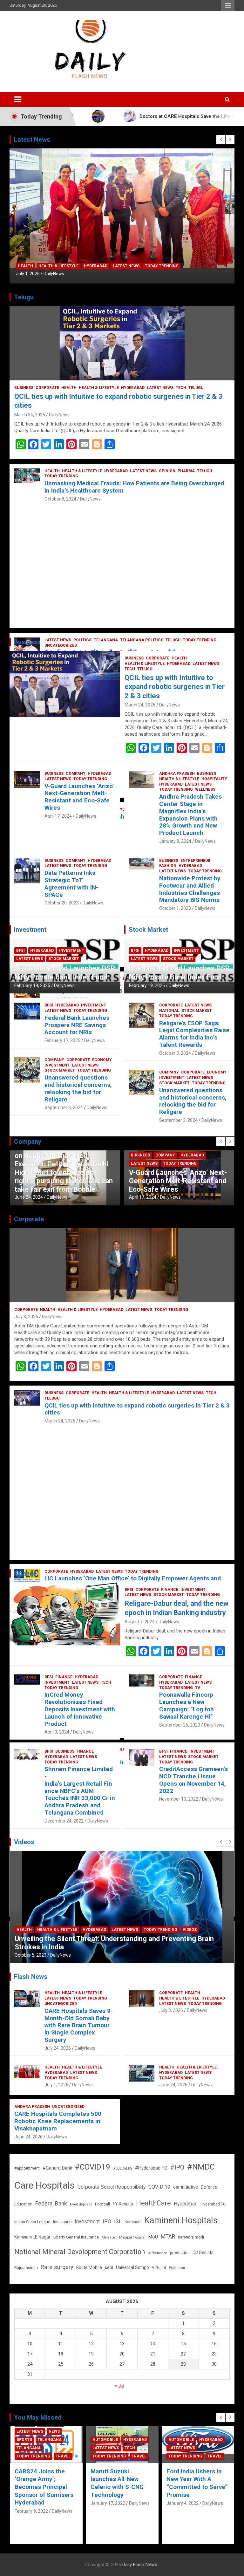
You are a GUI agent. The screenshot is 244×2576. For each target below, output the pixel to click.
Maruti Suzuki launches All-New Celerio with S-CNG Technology (41, 2483)
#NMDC (201, 2167)
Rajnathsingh (26, 2268)
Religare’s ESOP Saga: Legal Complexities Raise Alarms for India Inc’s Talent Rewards (194, 1034)
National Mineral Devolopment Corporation (80, 2252)
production (180, 2253)
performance (157, 2253)
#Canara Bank (57, 2168)
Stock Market (64, 959)
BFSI (20, 951)
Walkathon (177, 2268)
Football (102, 2204)
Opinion (167, 471)
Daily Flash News (140, 2565)
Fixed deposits (81, 2204)
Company (76, 773)
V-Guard (159, 2268)
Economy (102, 1060)
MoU (153, 2237)
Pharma (186, 471)
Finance (170, 1590)
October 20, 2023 (62, 903)
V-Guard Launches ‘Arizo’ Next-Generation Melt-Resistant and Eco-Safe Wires (79, 797)
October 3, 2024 (175, 1053)
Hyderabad (96, 266)
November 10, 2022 (179, 1799)
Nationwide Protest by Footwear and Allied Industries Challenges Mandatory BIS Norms (190, 889)
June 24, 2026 (173, 2085)
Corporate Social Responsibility (112, 2187)
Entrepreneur (195, 861)
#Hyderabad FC (151, 2168)
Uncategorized (61, 2004)
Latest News (126, 266)
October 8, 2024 (60, 499)
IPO (107, 2222)
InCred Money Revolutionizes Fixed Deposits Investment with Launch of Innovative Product (80, 1709)
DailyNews (54, 274)
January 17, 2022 (32, 2503)
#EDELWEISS (123, 2168)
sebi (109, 2267)
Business (24, 388)
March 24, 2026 (30, 415)
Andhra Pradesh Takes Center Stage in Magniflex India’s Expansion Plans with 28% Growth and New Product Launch (190, 815)
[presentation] (221, 140)
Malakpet (109, 2237)
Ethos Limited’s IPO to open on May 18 (75, 1947)
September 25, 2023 (180, 1725)
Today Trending (162, 266)
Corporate (47, 388)
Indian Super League (32, 2222)
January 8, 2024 (175, 841)
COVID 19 (159, 2187)
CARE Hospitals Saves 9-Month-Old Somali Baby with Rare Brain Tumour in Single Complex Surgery (79, 2025)
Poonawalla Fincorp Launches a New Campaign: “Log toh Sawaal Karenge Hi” (186, 1705)
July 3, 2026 (26, 1317)
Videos (63, 1938)
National (169, 1011)
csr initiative (186, 2187)
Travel (63, 2456)
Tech (181, 388)
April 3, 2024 (57, 1732)
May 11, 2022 (28, 1955)
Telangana (180, 2448)
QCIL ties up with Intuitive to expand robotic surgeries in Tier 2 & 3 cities (175, 687)
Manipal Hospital (132, 2237)
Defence (209, 2187)
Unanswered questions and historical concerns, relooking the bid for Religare (78, 1088)
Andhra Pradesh (177, 773)
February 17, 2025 (62, 1040)
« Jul (119, 2386)
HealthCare (153, 2203)
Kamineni (133, 2222)
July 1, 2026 (28, 274)
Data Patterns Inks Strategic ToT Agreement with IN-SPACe (71, 884)
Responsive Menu (228, 5)
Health (25, 266)
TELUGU (196, 388)
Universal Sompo (132, 2267)
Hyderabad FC (213, 2204)
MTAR (168, 2237)
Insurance (62, 2222)
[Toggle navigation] (18, 99)
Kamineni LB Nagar (32, 2237)
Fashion (168, 866)
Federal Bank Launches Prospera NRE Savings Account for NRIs (77, 1025)
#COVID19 (93, 2167)
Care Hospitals (44, 2185)
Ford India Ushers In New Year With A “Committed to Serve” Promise (121, 2483)
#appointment (27, 2168)
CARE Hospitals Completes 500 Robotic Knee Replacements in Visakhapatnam (58, 2121)
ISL (118, 2222)
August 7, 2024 (140, 1622)
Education (23, 2204)
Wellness (205, 789)
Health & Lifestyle (58, 266)
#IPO (177, 2167)
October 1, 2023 (175, 908)
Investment (72, 951)
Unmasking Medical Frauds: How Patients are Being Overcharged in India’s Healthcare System (134, 487)
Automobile (29, 2440)
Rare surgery (57, 2267)
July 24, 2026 (58, 2048)
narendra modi (191, 2237)
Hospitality (214, 779)
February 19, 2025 (32, 985)
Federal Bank (51, 2204)
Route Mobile (89, 2267)
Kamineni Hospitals (181, 2220)
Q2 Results (203, 2252)
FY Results (123, 2204)
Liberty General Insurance (76, 2237)
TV (198, 1688)
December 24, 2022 (64, 1821)
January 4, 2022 (107, 2503)
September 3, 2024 (64, 1107)
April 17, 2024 (58, 816)
